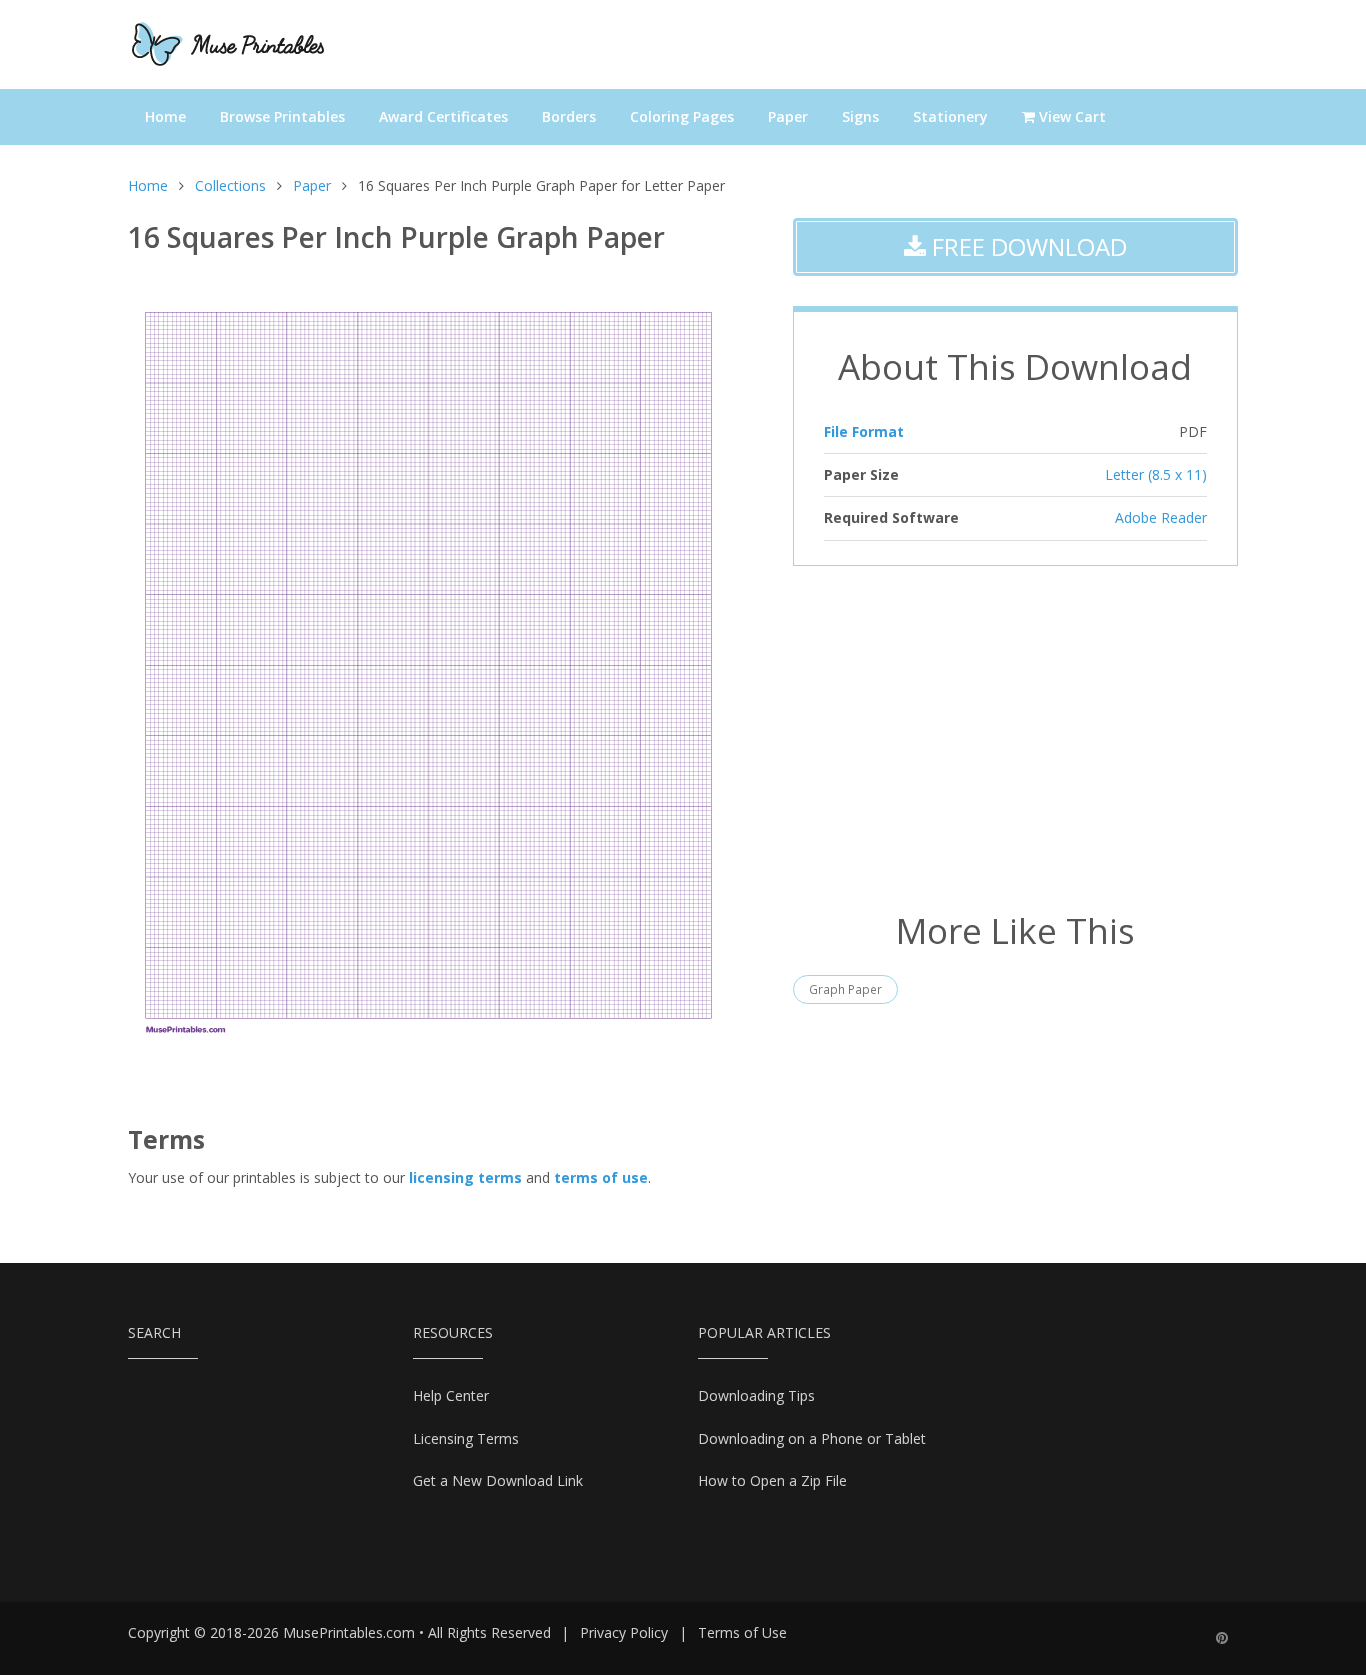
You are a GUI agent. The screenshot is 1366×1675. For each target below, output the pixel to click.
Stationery (950, 116)
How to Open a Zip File (772, 1480)
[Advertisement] (1015, 736)
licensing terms (465, 1177)
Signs (860, 116)
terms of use (601, 1177)
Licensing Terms (466, 1438)
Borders (569, 116)
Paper (788, 116)
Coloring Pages (682, 116)
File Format (864, 431)
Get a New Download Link (498, 1480)
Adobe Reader (1161, 517)
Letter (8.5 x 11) (1156, 474)
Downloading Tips (756, 1395)
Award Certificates (443, 116)
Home (165, 116)
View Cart (1070, 116)
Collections (230, 185)
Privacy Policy (624, 1632)
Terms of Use (742, 1632)
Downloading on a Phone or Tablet (812, 1438)
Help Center (451, 1395)
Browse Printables (282, 116)
